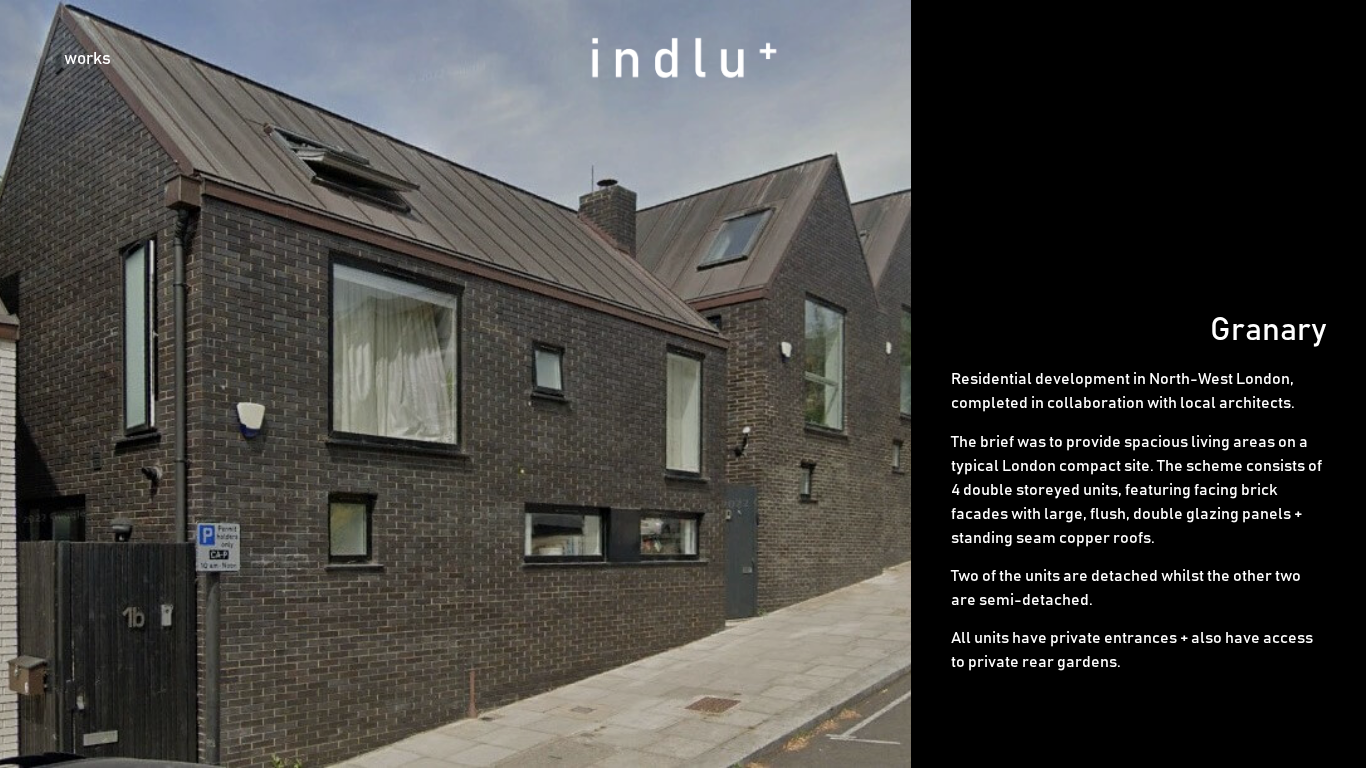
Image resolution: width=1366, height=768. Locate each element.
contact (1265, 59)
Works (87, 59)
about (1176, 59)
